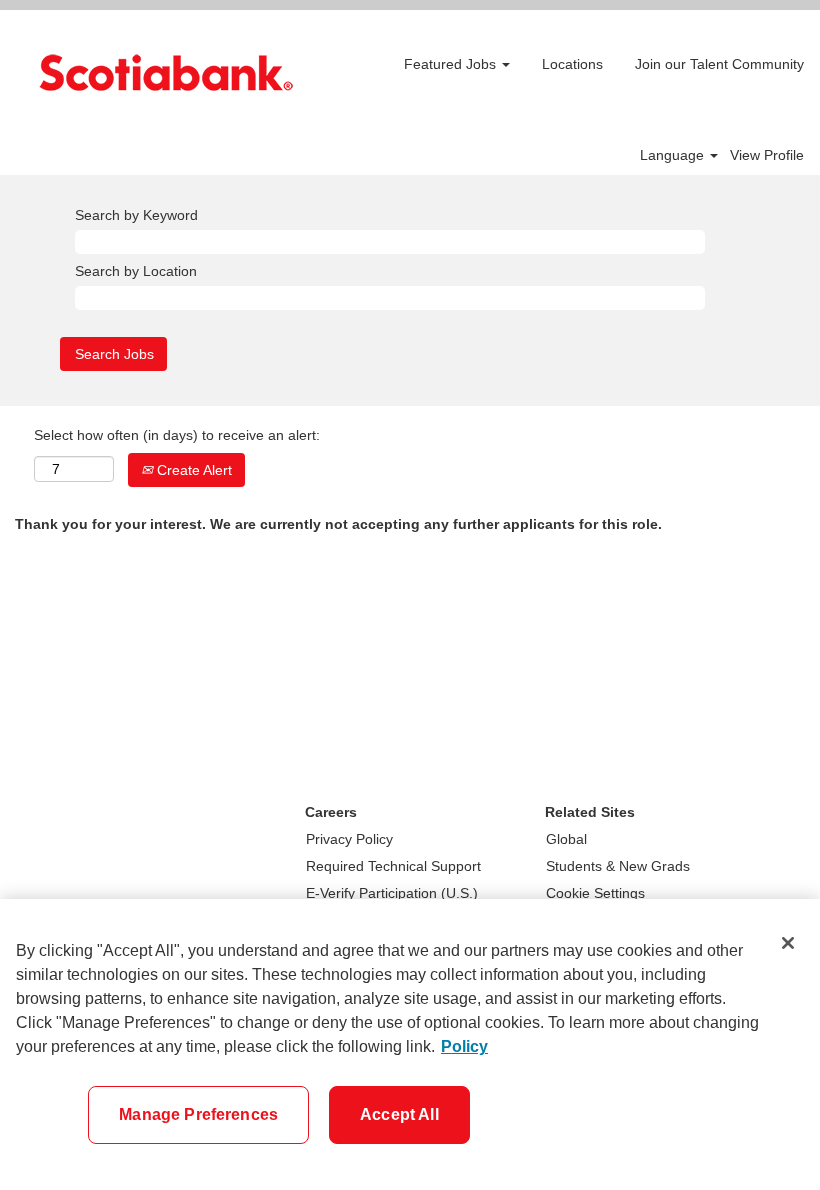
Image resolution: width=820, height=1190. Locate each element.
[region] (410, 1044)
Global (566, 839)
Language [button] (674, 155)
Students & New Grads (618, 866)
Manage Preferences (198, 1114)
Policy (464, 1046)
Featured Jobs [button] (452, 64)
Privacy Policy (349, 839)
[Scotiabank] (166, 72)
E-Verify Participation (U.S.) (392, 893)
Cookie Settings (595, 893)
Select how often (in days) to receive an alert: (177, 435)
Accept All (399, 1114)
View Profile (767, 155)
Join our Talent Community (719, 64)
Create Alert (192, 470)
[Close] (788, 943)
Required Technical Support (393, 866)
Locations (572, 64)
